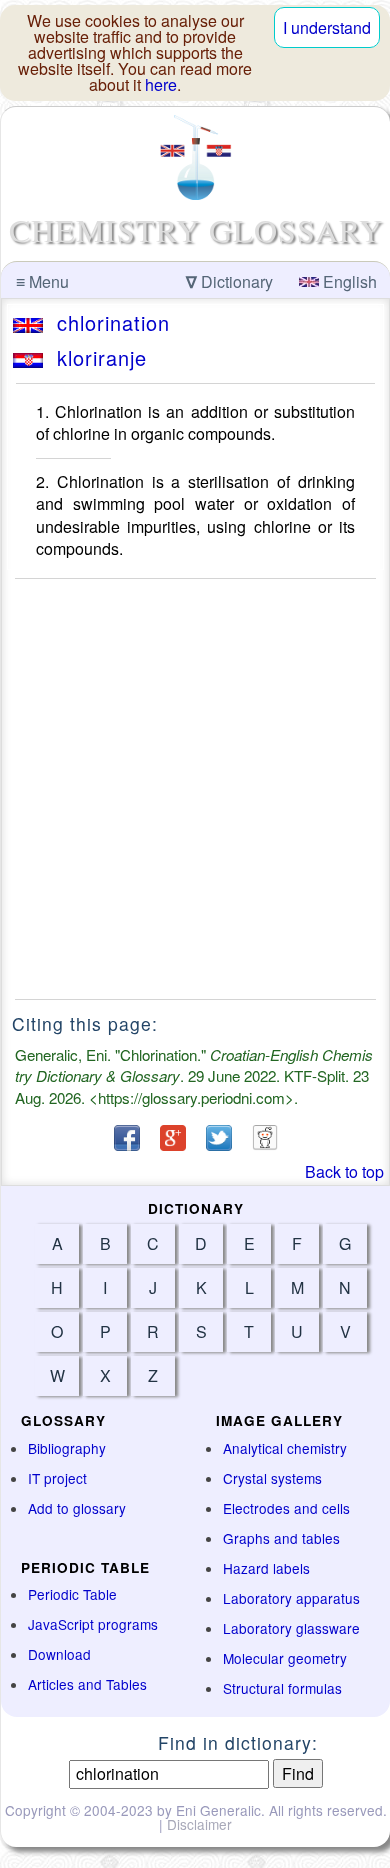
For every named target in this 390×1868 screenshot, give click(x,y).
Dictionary (229, 281)
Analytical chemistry (285, 1448)
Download (59, 1654)
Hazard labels (266, 1568)
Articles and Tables (87, 1684)
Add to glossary (77, 1508)
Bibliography (67, 1448)
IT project (57, 1478)
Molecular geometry (285, 1658)
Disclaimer (199, 1824)
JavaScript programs (93, 1624)
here (161, 84)
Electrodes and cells (286, 1508)
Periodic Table (72, 1594)
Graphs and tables (281, 1538)
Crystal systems (272, 1478)
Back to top (344, 1171)
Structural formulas (282, 1688)
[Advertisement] (195, 789)
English (348, 281)
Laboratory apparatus (291, 1598)
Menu (42, 281)
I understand (327, 27)
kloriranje (95, 357)
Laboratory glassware (291, 1628)
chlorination (106, 322)
